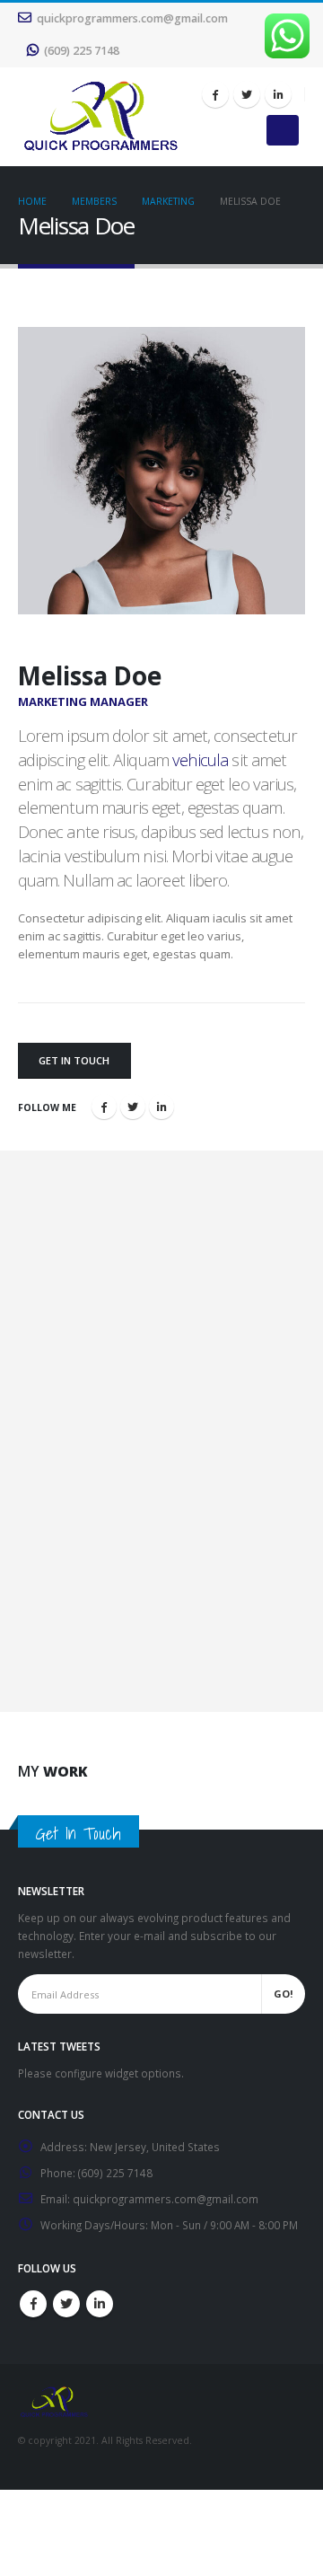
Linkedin (100, 2304)
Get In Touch (74, 1060)
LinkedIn (161, 1107)
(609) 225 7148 (82, 51)
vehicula (201, 759)
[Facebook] (215, 94)
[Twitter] (247, 94)
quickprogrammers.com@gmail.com (132, 18)
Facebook (104, 1107)
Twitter (133, 1107)
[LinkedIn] (278, 94)
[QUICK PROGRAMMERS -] (100, 117)
